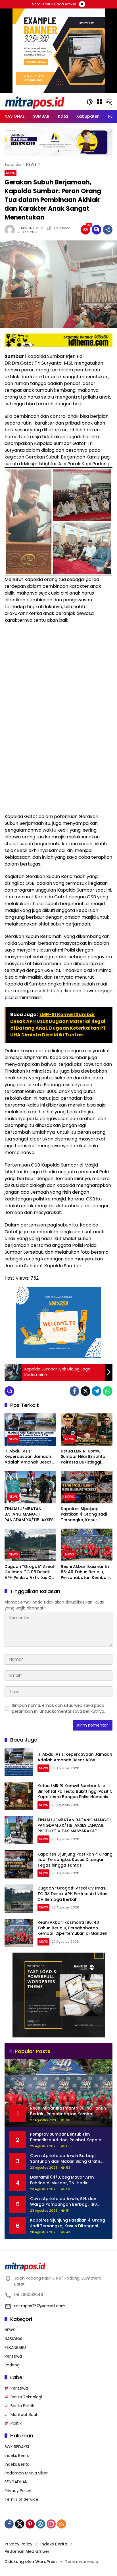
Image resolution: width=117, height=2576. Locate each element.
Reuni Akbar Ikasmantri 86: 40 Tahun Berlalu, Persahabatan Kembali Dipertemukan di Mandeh (85, 1572)
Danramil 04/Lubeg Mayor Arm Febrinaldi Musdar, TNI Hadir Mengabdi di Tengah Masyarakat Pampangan (64, 2180)
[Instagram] (51, 2524)
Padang (12, 2365)
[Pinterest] (30, 2524)
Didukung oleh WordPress (31, 2562)
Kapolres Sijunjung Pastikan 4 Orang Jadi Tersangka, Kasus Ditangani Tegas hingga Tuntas (86, 1515)
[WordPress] (41, 2524)
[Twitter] (85, 1391)
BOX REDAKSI (17, 2447)
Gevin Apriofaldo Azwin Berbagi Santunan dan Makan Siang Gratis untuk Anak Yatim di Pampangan (65, 2159)
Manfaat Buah (25, 2414)
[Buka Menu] (99, 102)
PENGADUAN (16, 2482)
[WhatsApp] (108, 1391)
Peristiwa (13, 2356)
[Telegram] (97, 1391)
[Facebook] (74, 1391)
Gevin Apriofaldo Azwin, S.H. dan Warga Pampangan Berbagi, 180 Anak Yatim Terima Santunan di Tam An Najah (68, 2202)
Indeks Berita (17, 2456)
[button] (90, 102)
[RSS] (62, 2524)
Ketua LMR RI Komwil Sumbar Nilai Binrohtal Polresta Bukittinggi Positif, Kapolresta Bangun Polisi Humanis (84, 1457)
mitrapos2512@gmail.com (40, 2306)
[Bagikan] (108, 230)
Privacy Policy (18, 2491)
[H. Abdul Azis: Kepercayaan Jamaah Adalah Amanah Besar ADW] (30, 1429)
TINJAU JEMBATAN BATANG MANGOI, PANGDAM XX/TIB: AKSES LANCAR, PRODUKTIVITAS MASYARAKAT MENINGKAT (30, 1515)
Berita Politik (22, 2406)
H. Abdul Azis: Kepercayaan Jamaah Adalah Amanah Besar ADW (28, 1457)
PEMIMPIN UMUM (31, 228)
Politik (16, 2423)
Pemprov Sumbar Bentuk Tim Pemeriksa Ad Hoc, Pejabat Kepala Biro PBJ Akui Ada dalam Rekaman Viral (66, 2137)
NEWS (11, 173)
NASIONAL (14, 2339)
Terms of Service (21, 2499)
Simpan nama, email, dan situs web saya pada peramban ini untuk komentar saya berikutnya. (58, 1708)
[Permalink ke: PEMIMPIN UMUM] (11, 230)
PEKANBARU (15, 2347)
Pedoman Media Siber (26, 2473)
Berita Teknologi (26, 2397)
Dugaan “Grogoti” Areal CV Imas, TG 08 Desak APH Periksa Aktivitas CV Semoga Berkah (29, 1572)
